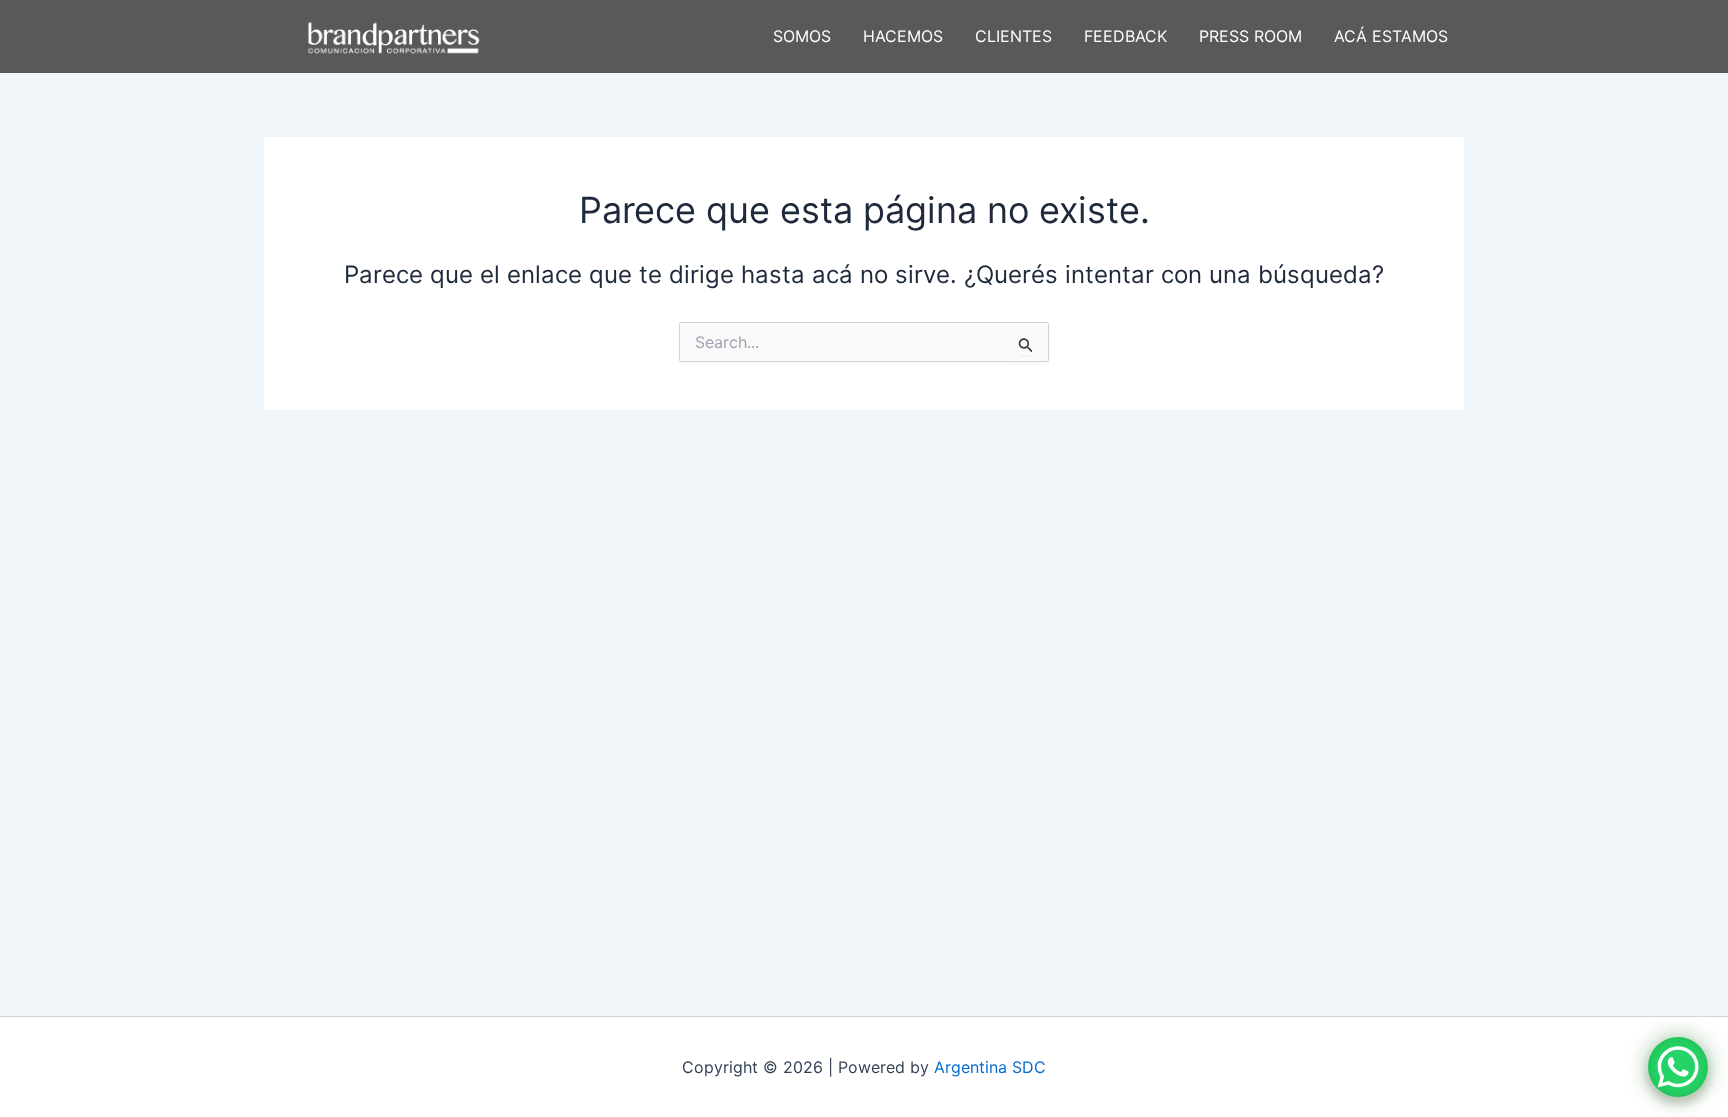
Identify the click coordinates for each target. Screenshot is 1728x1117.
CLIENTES (1013, 36)
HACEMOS (903, 36)
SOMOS (802, 36)
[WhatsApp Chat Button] (1678, 1067)
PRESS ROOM (1250, 36)
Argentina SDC (990, 1067)
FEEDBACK (1125, 36)
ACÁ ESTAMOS (1391, 36)
